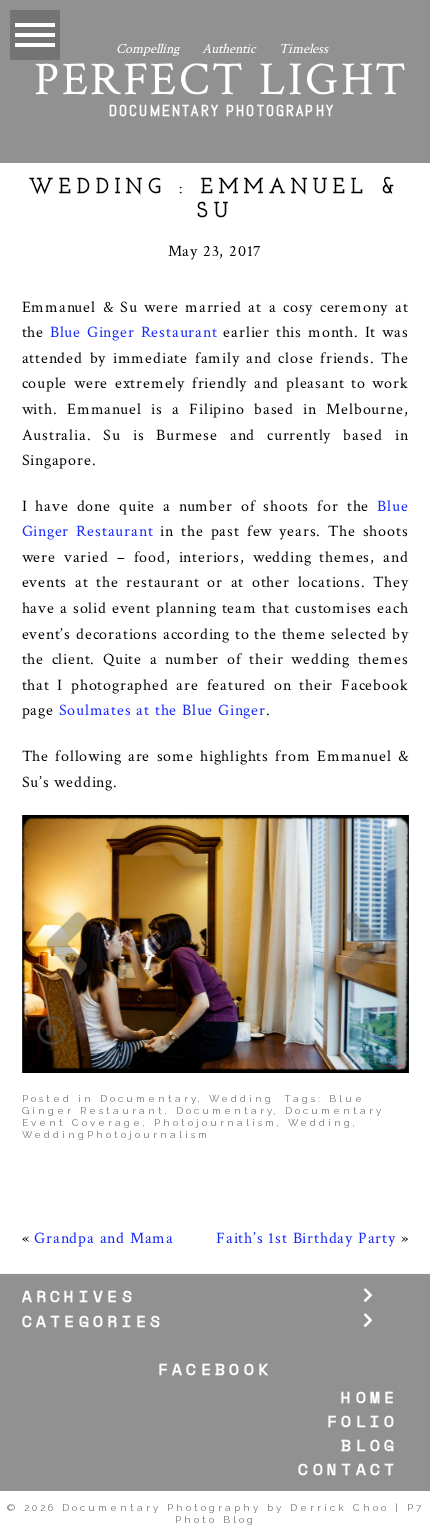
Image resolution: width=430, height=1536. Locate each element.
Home (369, 1397)
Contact (348, 1469)
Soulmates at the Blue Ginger (162, 710)
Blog (369, 1445)
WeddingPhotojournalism (116, 1134)
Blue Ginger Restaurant (134, 332)
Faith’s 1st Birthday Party (306, 1238)
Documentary (149, 1098)
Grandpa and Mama (104, 1238)
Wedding (241, 1098)
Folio (363, 1421)
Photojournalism (215, 1122)
